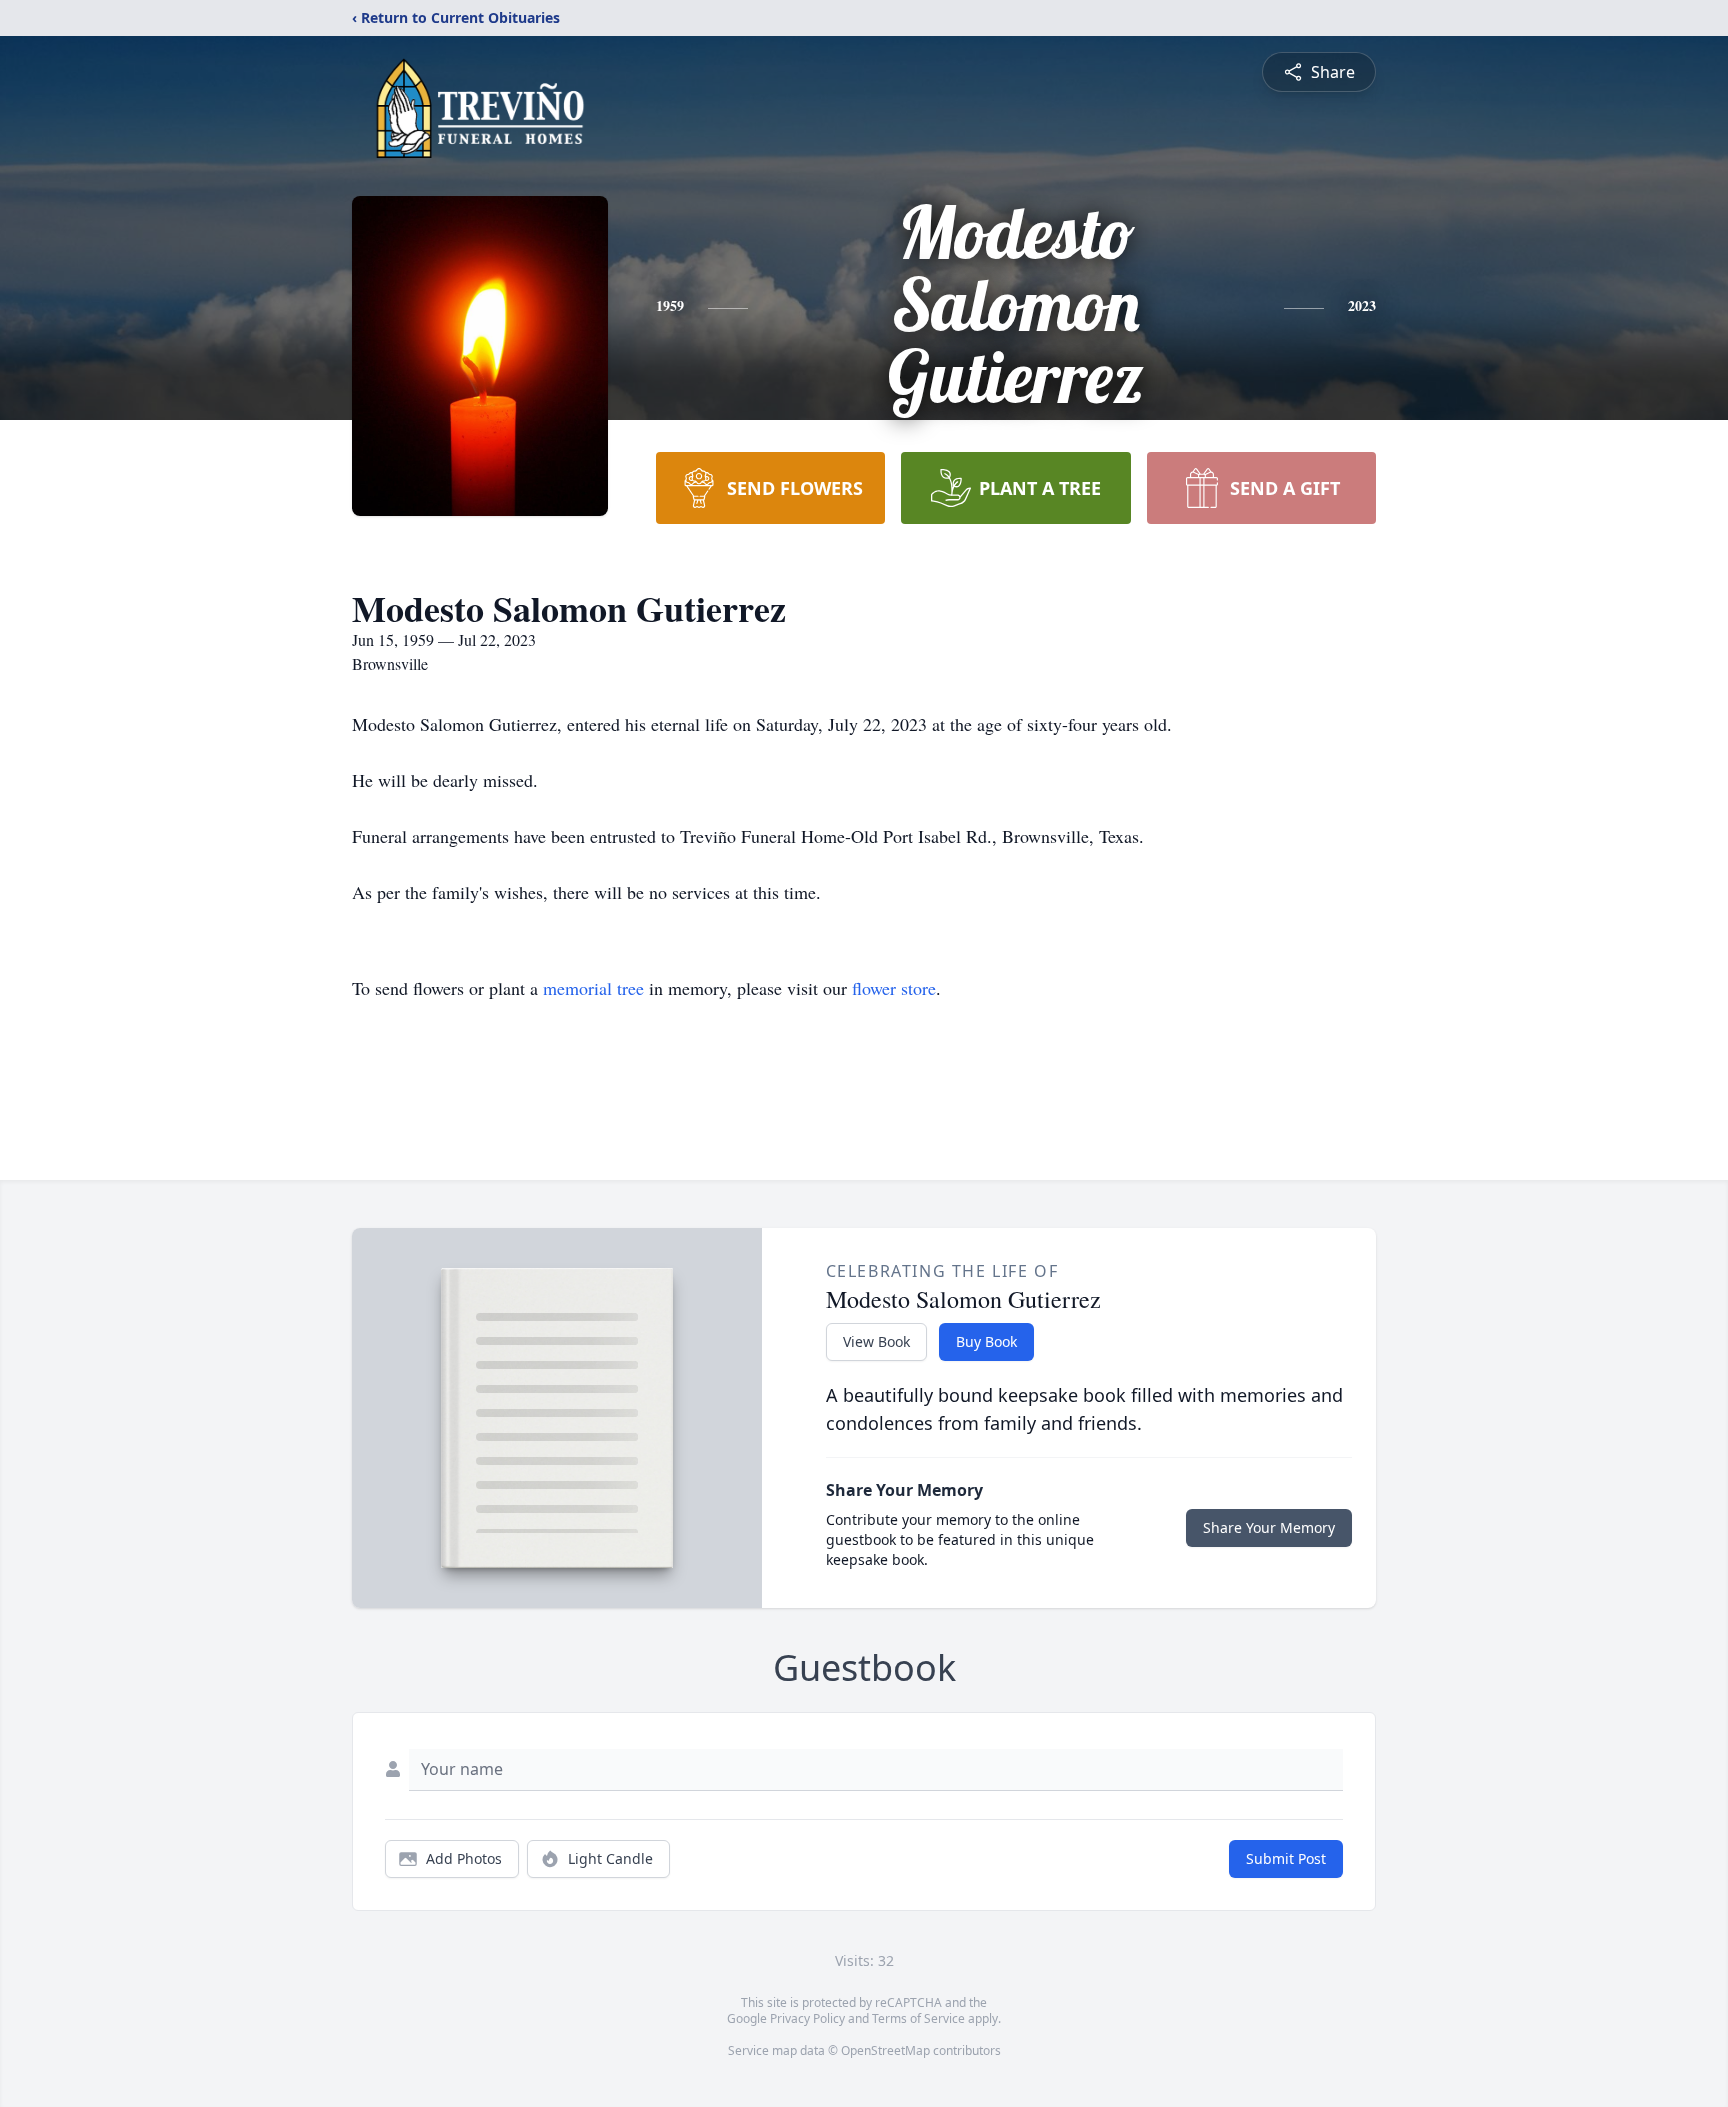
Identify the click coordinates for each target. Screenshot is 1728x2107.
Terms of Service (918, 2018)
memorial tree (593, 988)
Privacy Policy (807, 2018)
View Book (876, 1341)
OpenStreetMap (885, 2050)
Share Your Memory (1269, 1527)
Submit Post (1286, 1858)
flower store (894, 988)
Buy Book (986, 1341)
